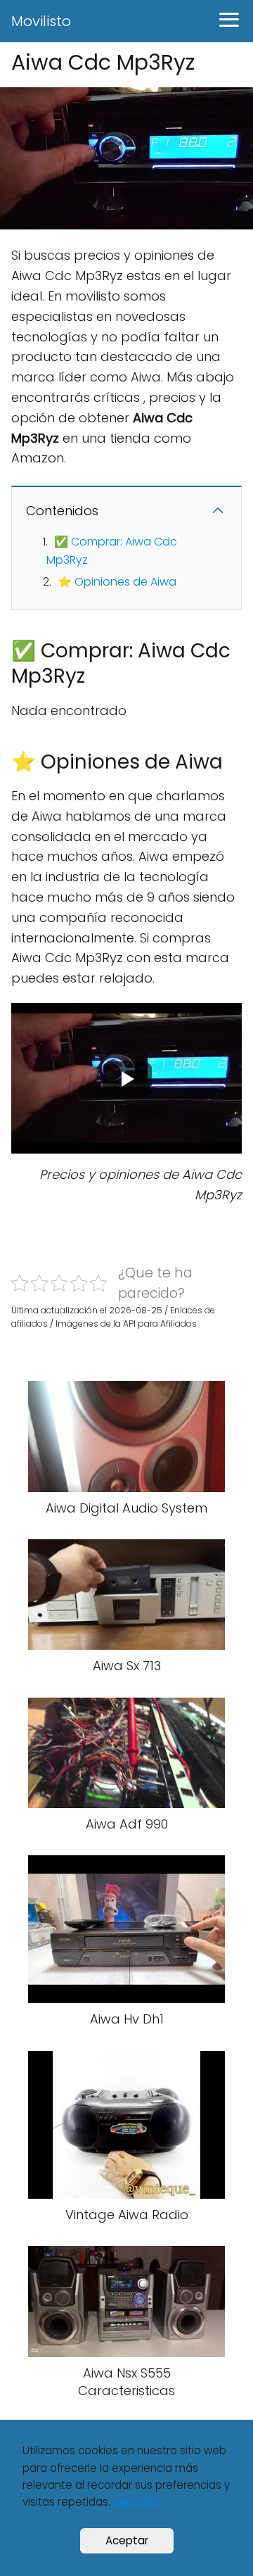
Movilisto (41, 21)
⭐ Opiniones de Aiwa (117, 582)
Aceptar (127, 2540)
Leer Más (136, 2502)
